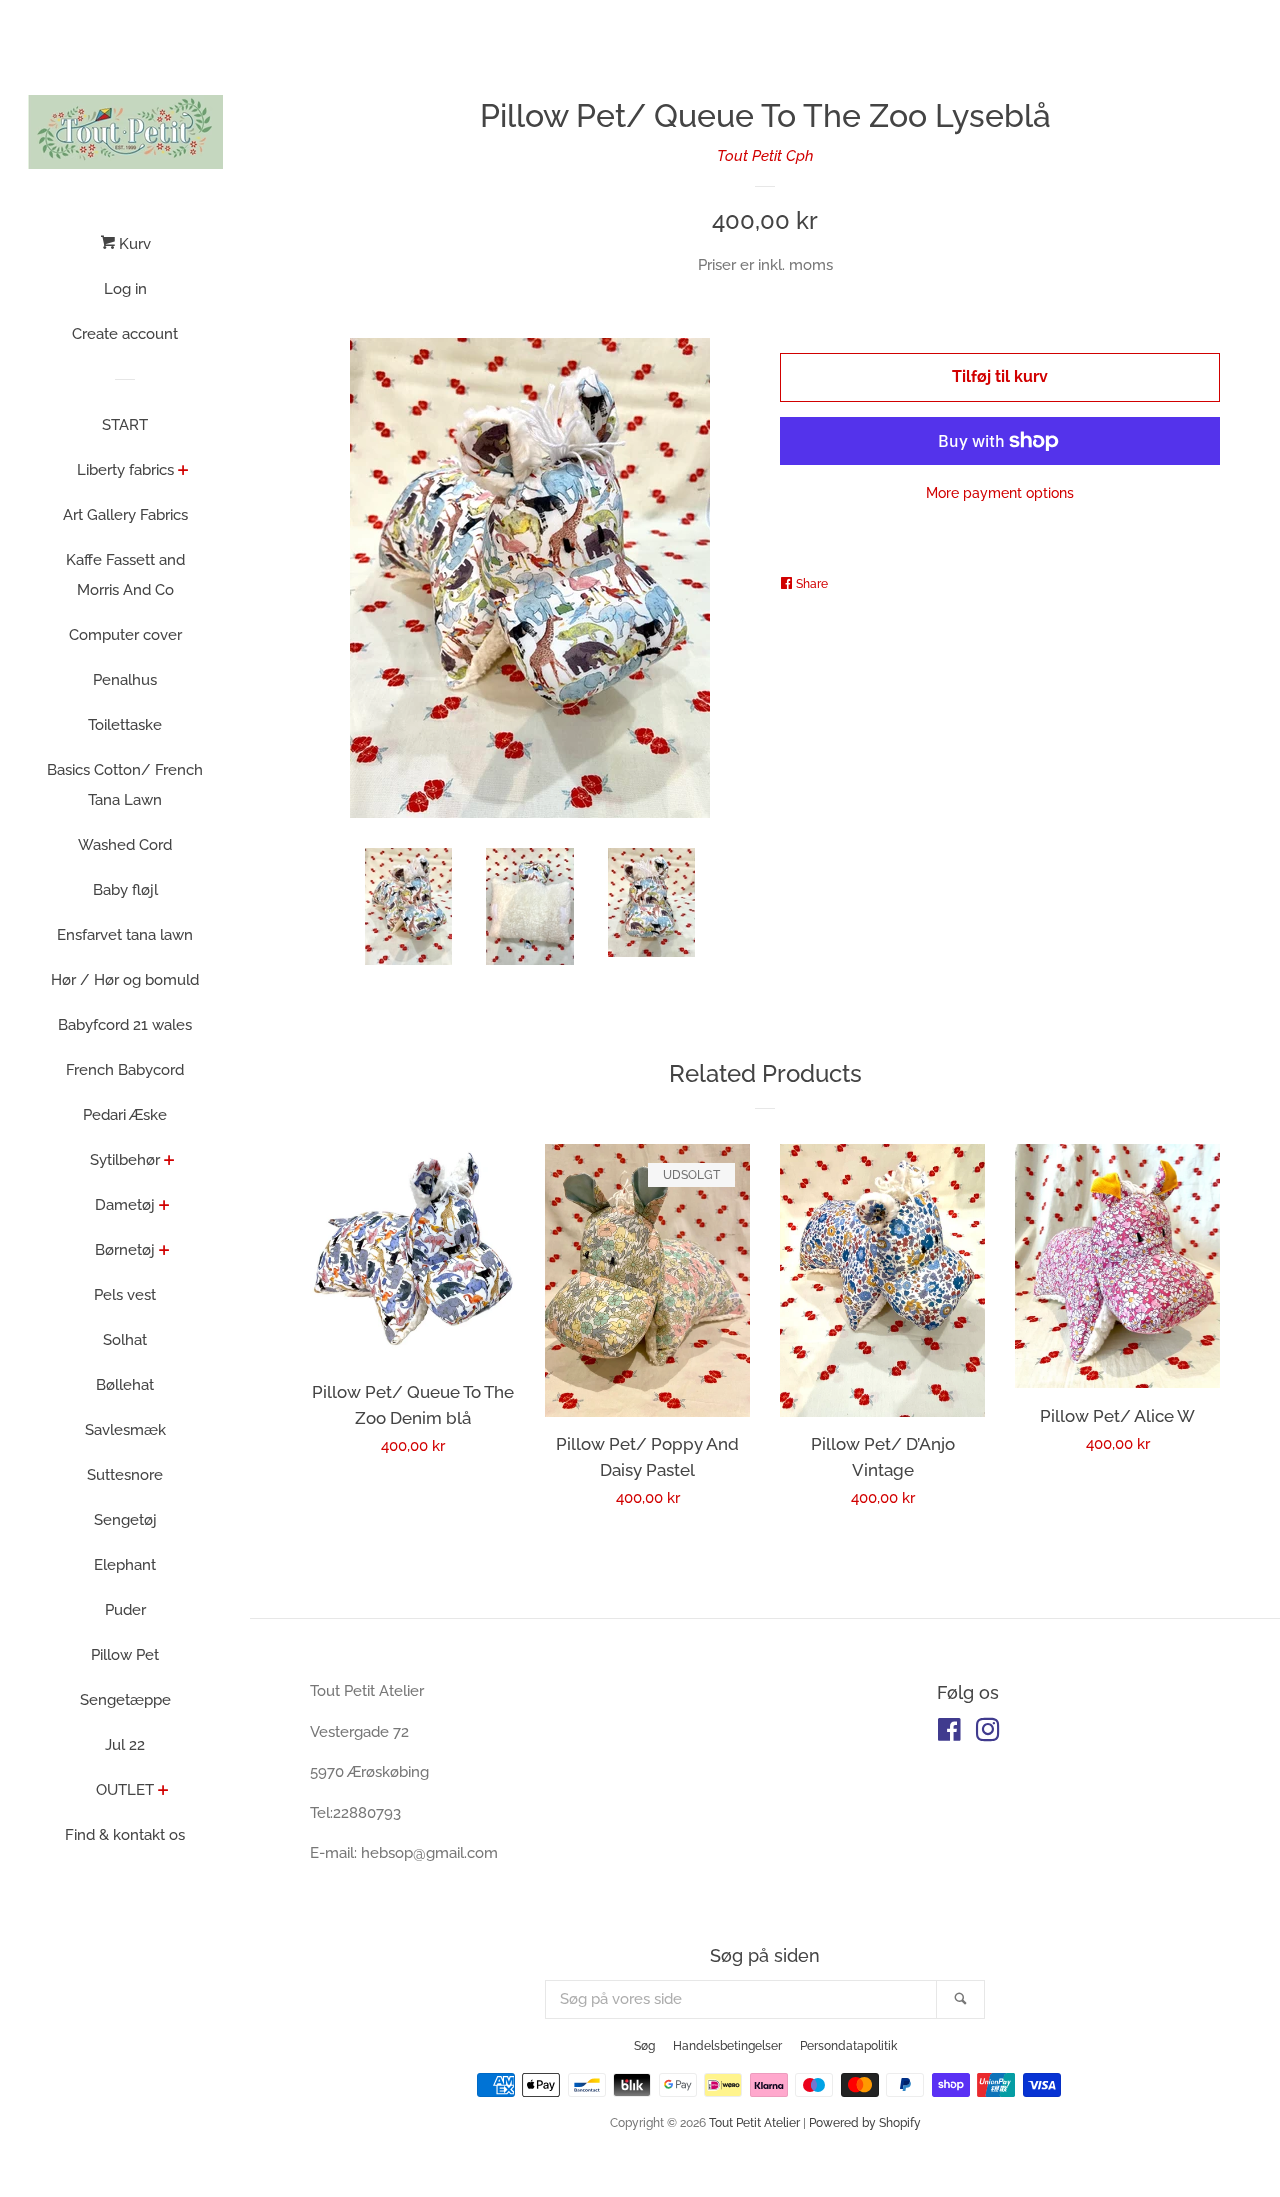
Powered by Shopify (865, 2123)
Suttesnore (125, 1475)
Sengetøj (125, 1520)
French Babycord (125, 1070)
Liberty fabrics (125, 470)
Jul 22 (125, 1745)
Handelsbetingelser (727, 2046)
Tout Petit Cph (765, 156)
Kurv (133, 244)
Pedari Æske (125, 1115)
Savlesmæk (125, 1430)
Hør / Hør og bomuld (125, 980)
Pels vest (125, 1295)
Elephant (125, 1565)
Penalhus (125, 680)
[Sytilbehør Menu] (169, 1162)
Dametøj (125, 1205)
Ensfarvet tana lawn (125, 935)
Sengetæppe (125, 1700)
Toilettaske (125, 725)
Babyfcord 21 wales (125, 1025)
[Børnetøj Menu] (164, 1252)
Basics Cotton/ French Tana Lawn (125, 785)
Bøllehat (125, 1385)
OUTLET (125, 1790)
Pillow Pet (125, 1655)
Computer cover (125, 635)
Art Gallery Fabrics (125, 515)
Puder (125, 1610)
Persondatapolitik (848, 2046)
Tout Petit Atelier (754, 2123)
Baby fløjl (125, 890)
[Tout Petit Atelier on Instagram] (988, 1734)
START (125, 425)
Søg (644, 2046)
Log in (125, 289)
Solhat (125, 1340)
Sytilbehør (125, 1160)
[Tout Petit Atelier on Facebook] (949, 1734)
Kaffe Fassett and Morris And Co (125, 575)
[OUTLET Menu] (163, 1792)
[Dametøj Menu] (164, 1207)
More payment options (1000, 493)
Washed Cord (125, 845)
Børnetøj (125, 1250)
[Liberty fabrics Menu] (183, 472)
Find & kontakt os (125, 1835)
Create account (125, 334)
